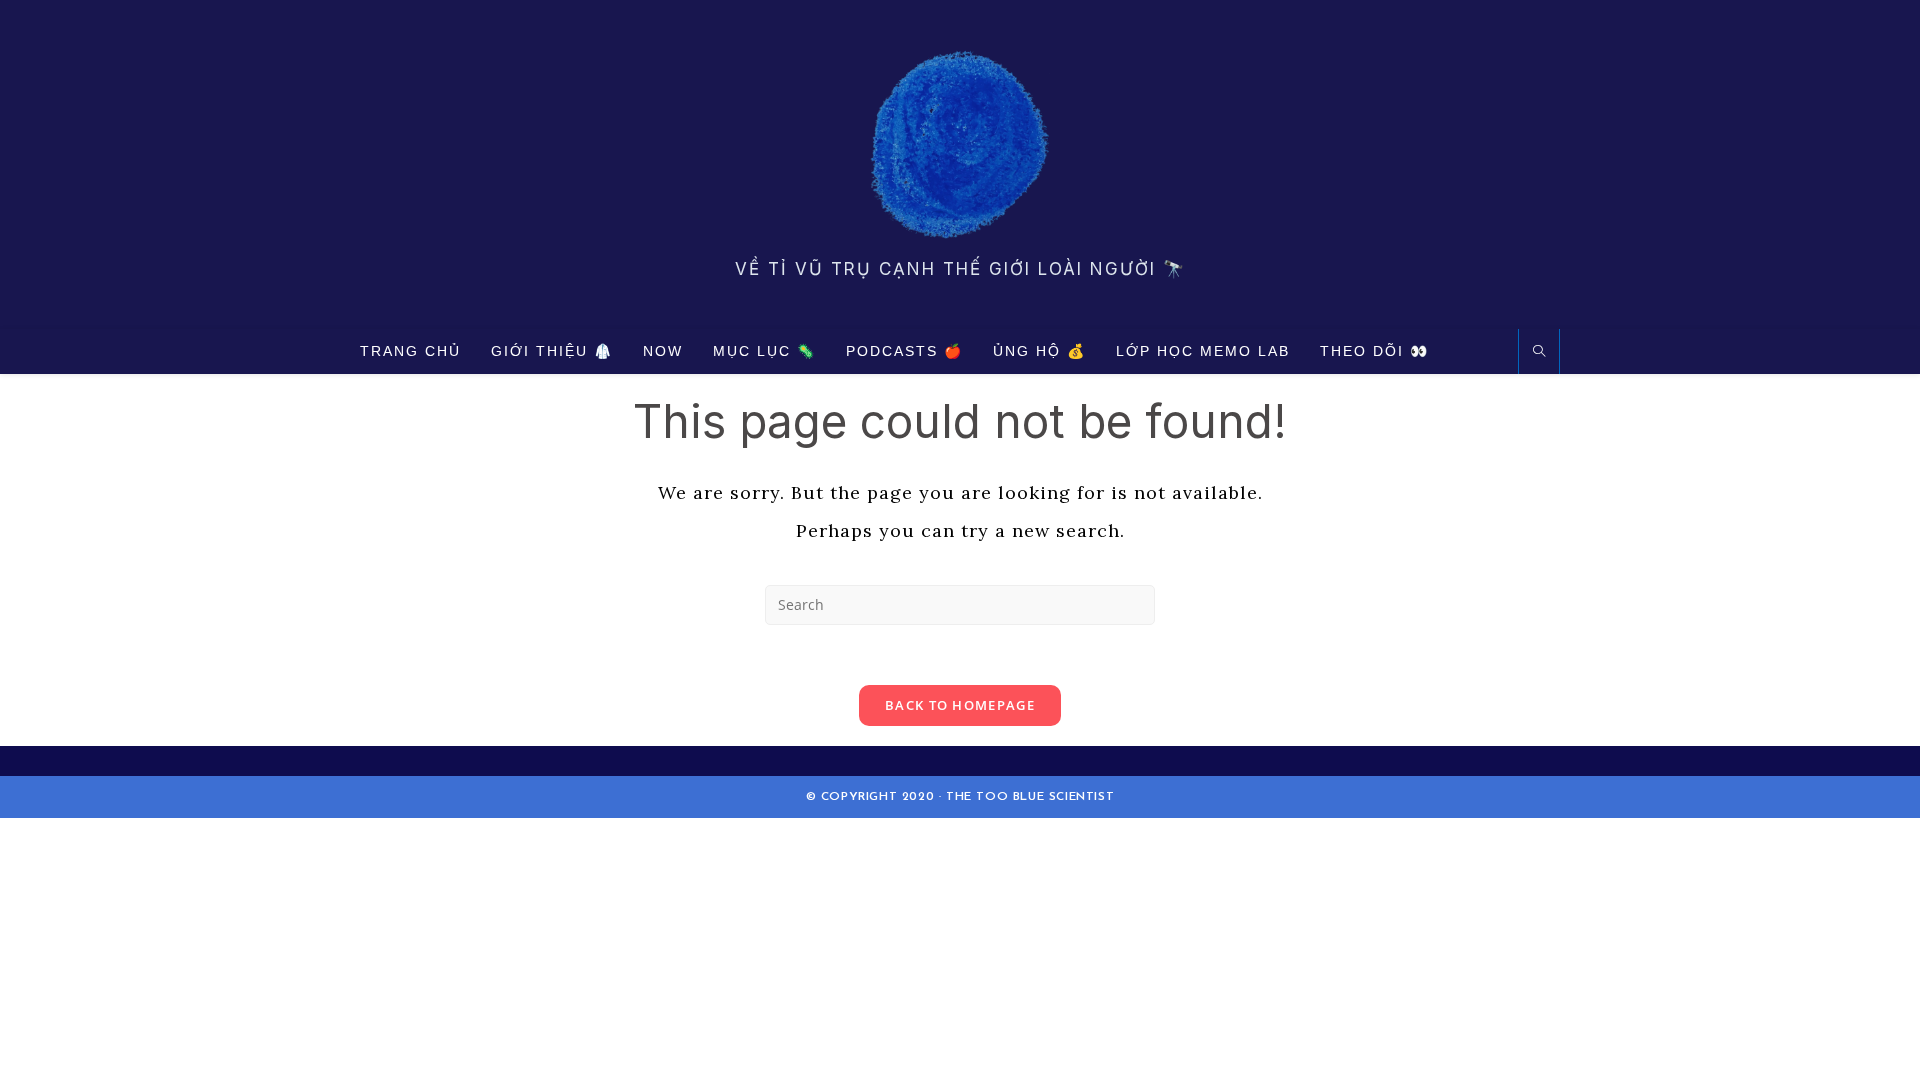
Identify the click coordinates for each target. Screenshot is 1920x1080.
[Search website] (1539, 352)
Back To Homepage (960, 705)
